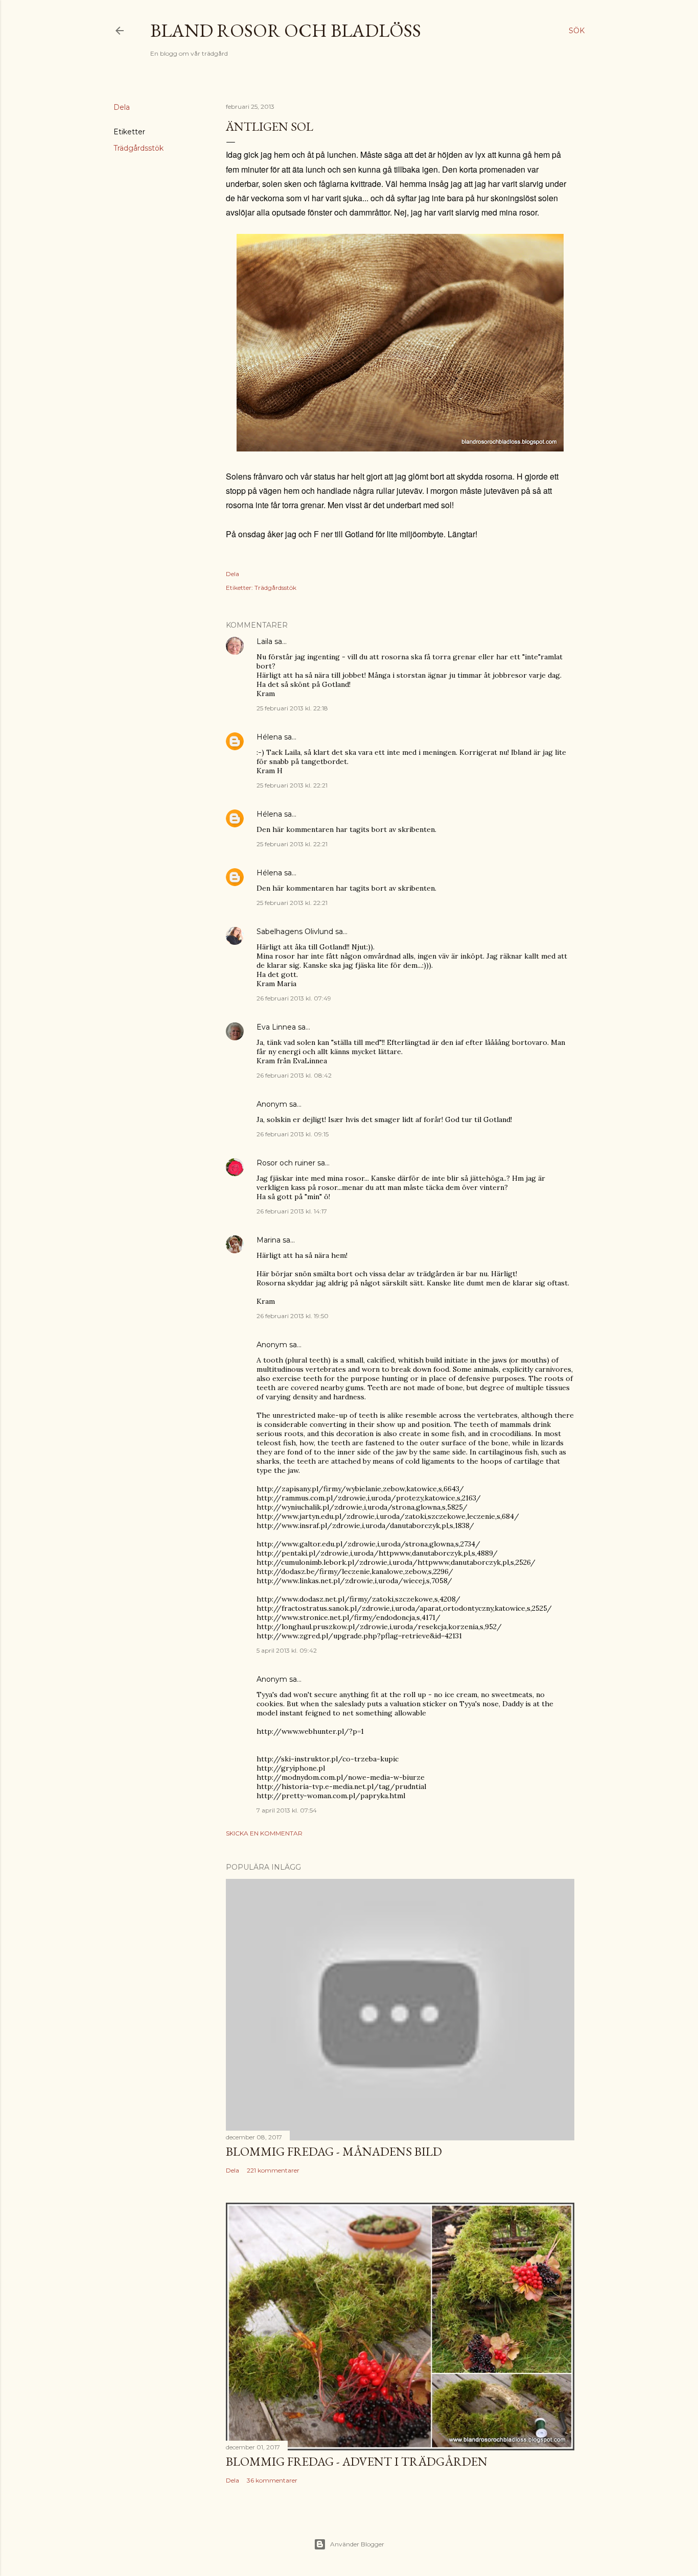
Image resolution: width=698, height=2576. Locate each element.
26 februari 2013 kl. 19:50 (293, 1316)
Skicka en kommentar (264, 1833)
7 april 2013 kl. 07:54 (287, 1810)
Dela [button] (122, 107)
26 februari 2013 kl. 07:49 (294, 998)
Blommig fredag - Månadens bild (334, 2151)
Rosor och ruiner (286, 1163)
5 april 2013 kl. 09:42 (287, 1650)
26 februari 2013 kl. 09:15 (293, 1134)
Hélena (269, 737)
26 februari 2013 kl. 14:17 (292, 1211)
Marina (269, 1240)
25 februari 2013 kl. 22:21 (292, 785)
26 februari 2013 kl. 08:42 (294, 1075)
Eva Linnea (276, 1027)
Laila (264, 641)
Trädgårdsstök (138, 148)
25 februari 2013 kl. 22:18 (292, 708)
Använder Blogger (357, 2544)
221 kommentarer (273, 2170)
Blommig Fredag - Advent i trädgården (357, 2461)
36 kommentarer (272, 2480)
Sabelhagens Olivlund (295, 932)
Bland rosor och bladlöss (286, 30)
